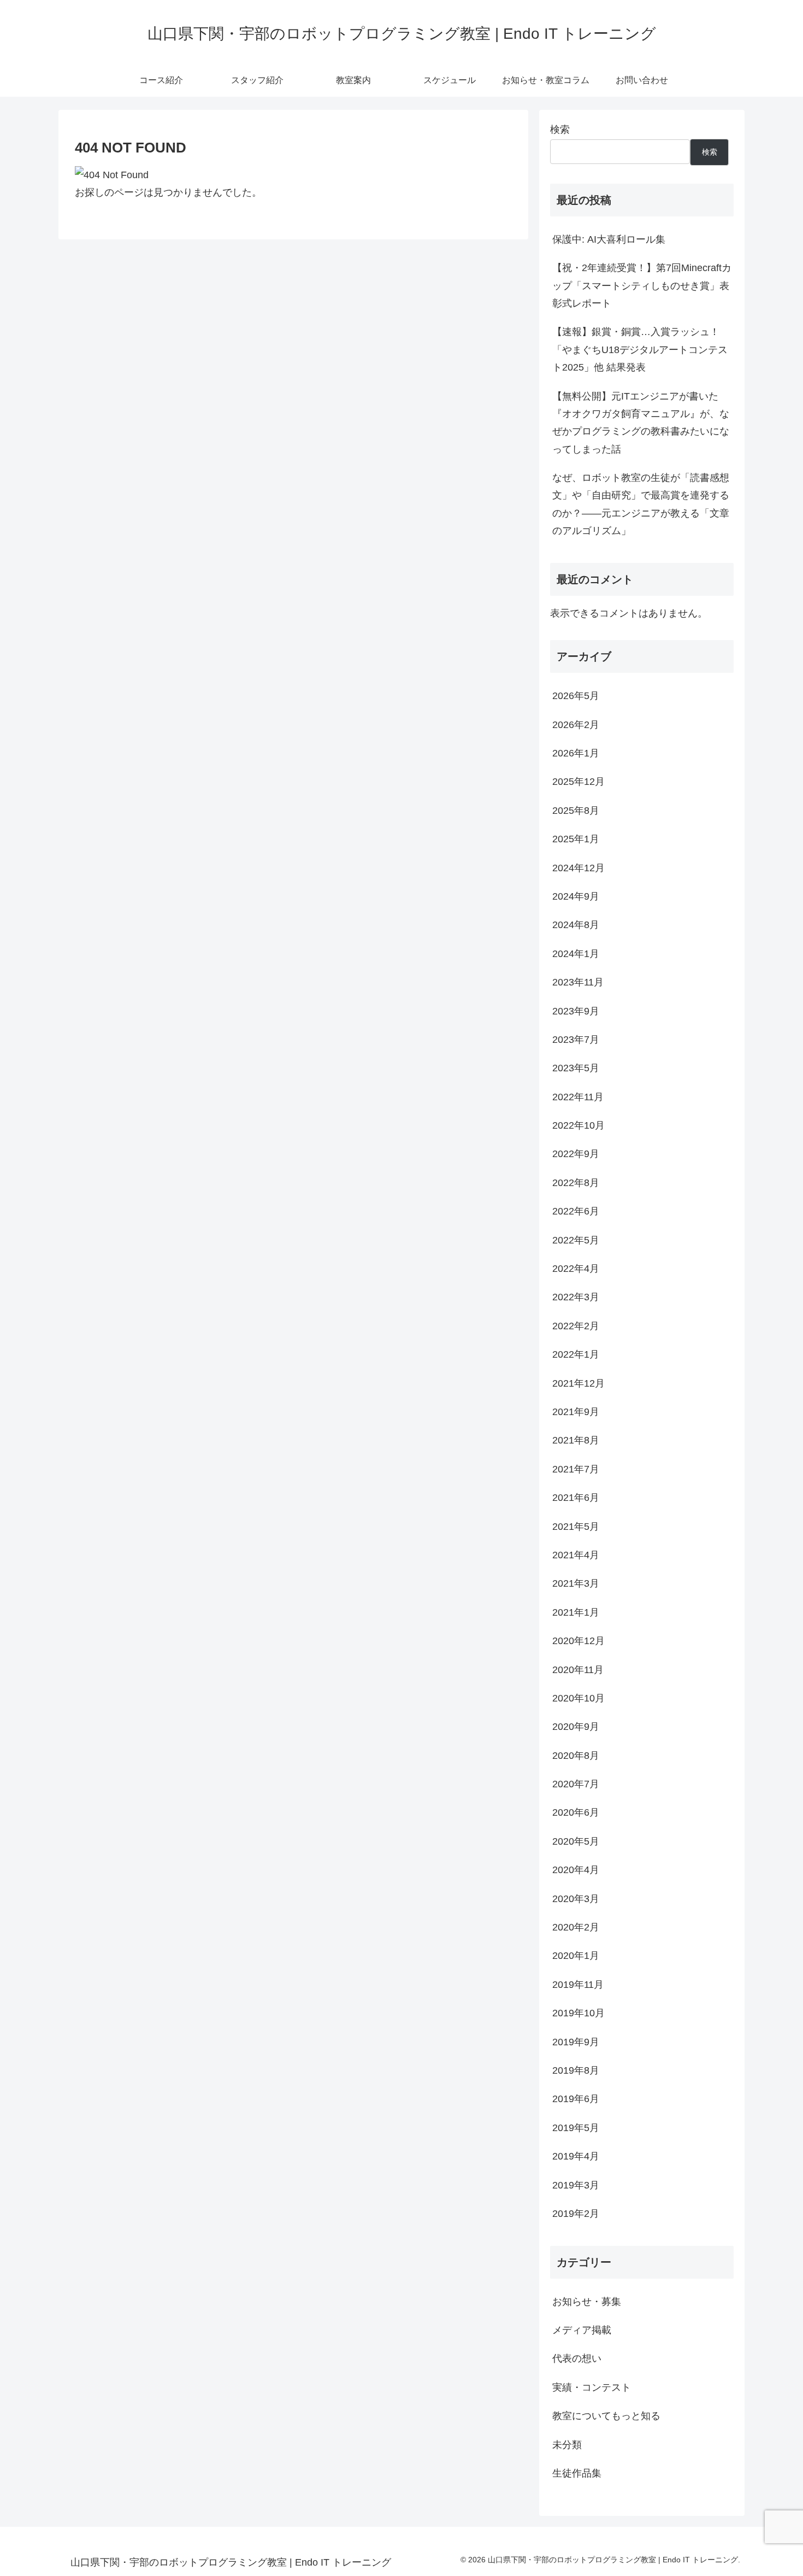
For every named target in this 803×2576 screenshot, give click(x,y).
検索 (560, 130)
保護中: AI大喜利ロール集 (609, 239)
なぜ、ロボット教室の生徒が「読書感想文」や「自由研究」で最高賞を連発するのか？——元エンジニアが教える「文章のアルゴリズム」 (641, 504)
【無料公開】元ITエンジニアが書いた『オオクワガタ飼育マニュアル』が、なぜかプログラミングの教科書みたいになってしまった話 (641, 423)
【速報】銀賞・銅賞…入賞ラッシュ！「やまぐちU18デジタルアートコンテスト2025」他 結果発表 (640, 350)
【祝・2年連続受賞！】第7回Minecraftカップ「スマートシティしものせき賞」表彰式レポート (642, 286)
